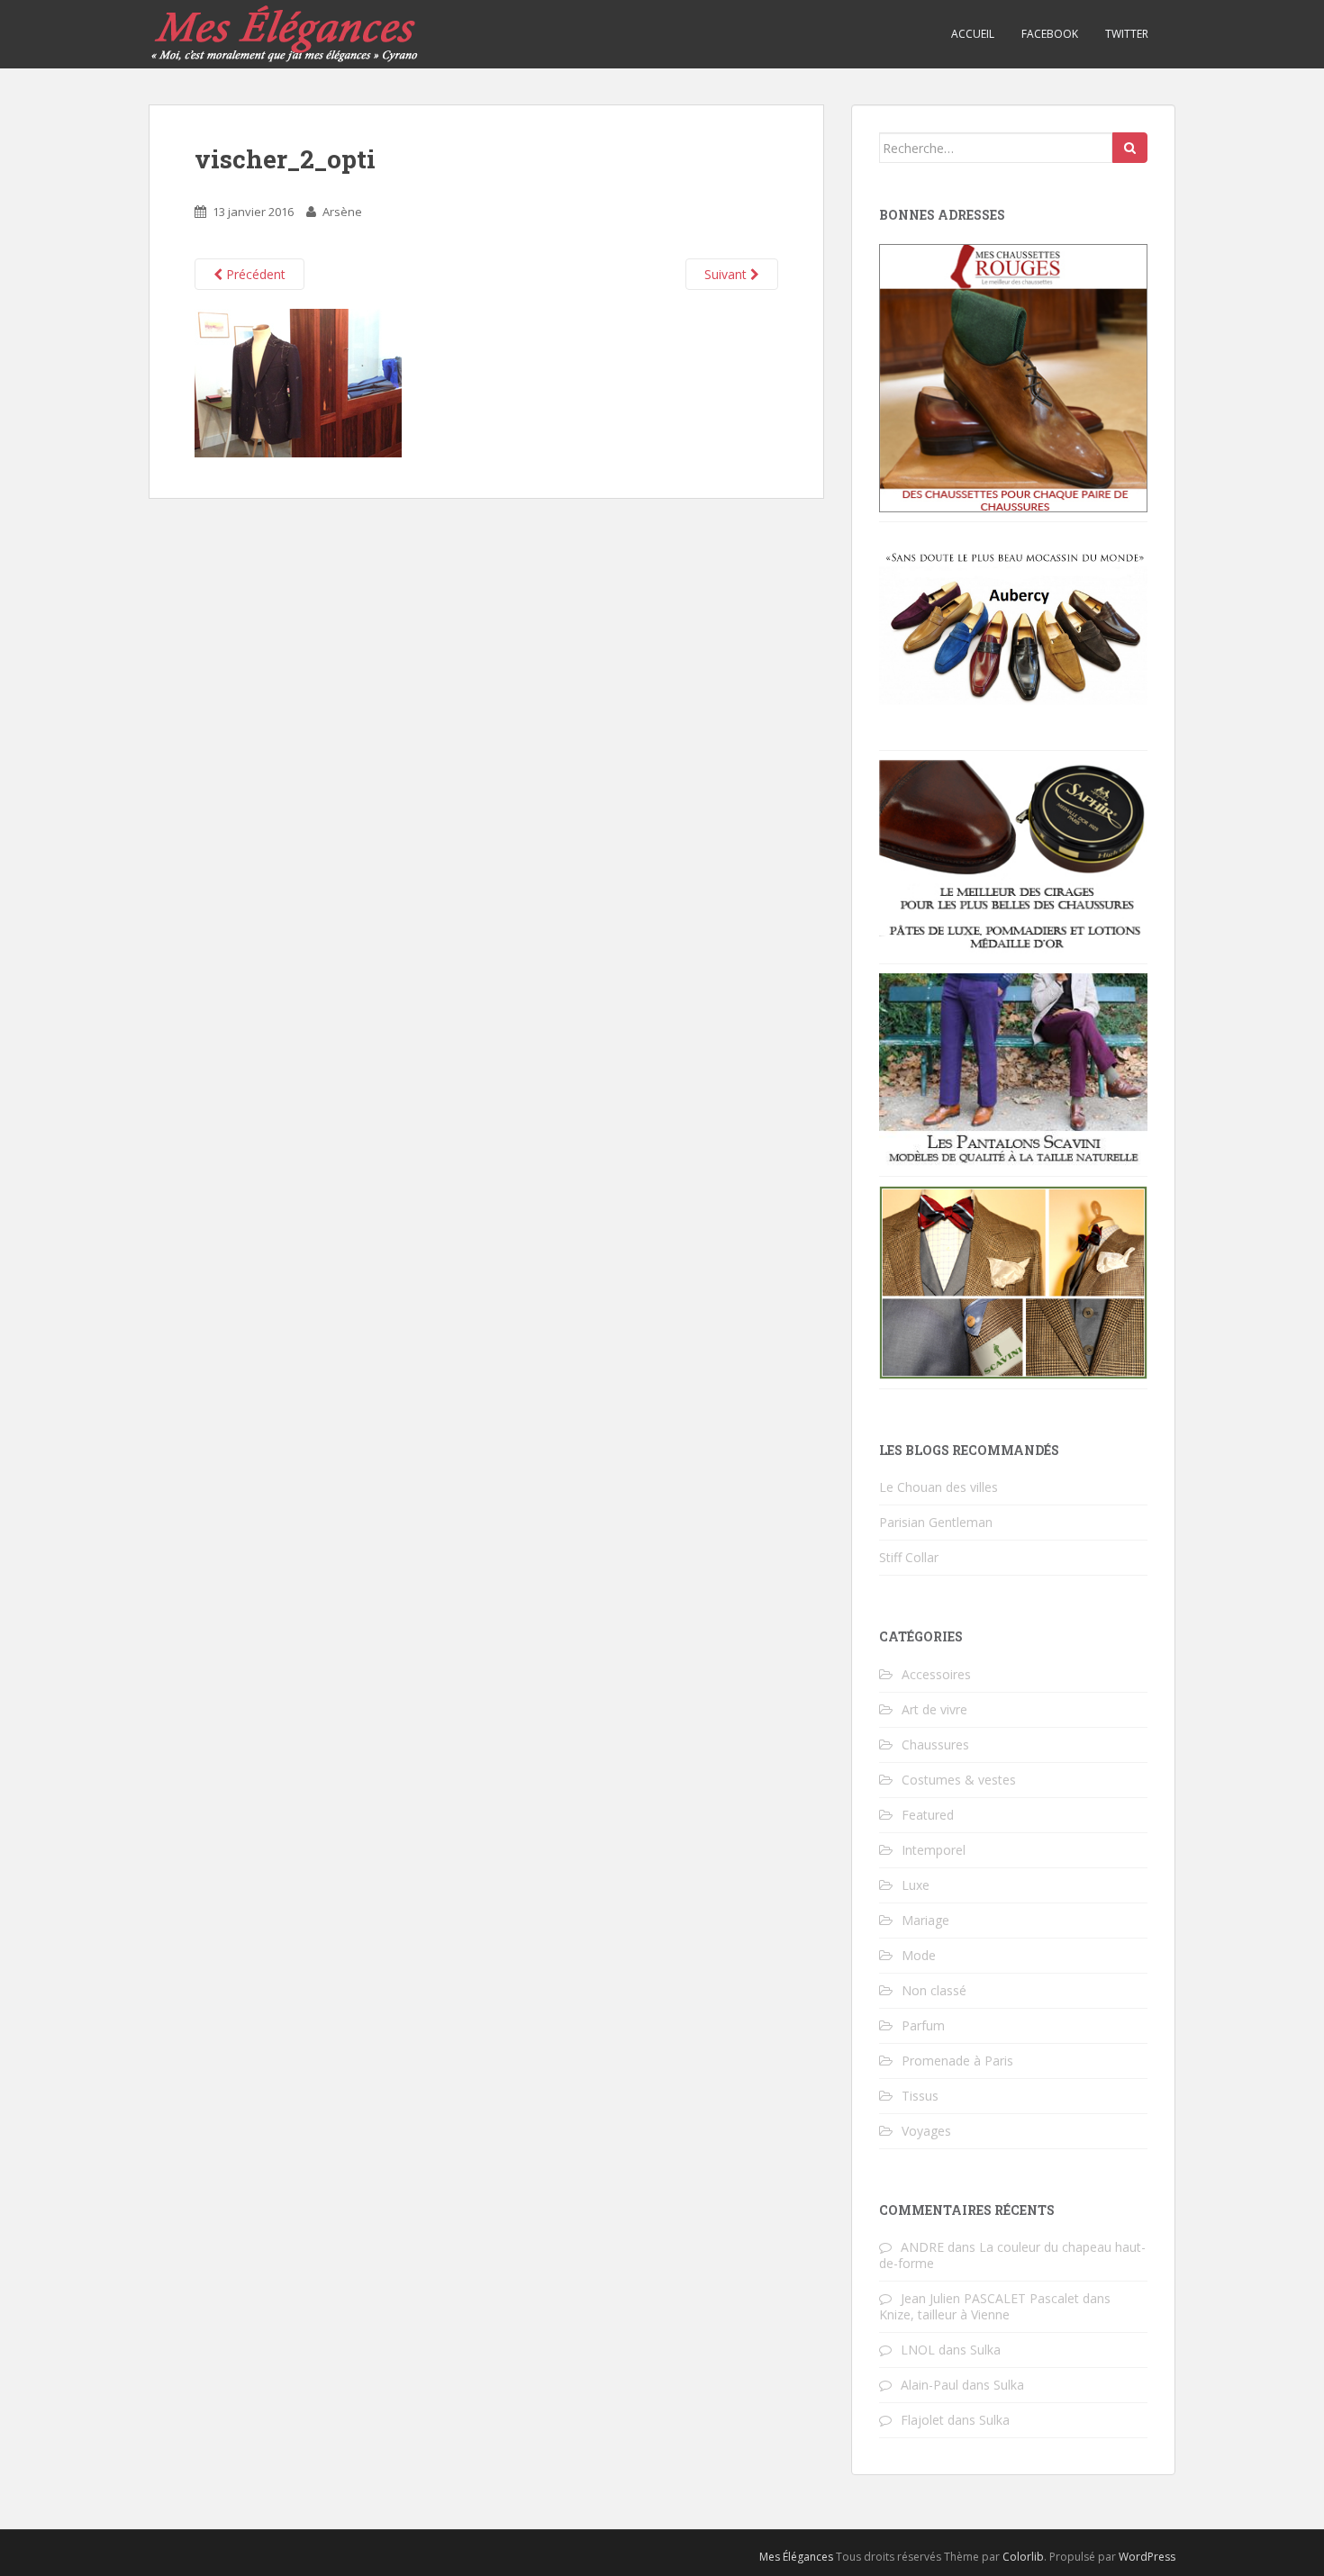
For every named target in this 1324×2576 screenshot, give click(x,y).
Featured (928, 1815)
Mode (919, 1955)
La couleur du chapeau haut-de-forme (1012, 2255)
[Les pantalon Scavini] (1013, 1068)
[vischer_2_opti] (298, 382)
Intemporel (934, 1850)
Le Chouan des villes (939, 1487)
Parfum (923, 2025)
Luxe (916, 1885)
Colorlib (1023, 2557)
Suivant (727, 274)
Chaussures (935, 1744)
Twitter (1127, 34)
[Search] (1130, 148)
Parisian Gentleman (936, 1522)
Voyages (926, 2131)
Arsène (342, 212)
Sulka (985, 2350)
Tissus (920, 2096)
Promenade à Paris (957, 2061)
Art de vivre (934, 1709)
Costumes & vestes (959, 1780)
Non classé (934, 1990)
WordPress (1147, 2557)
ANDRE (922, 2247)
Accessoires (936, 1674)
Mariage (925, 1920)
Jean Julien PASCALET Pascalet (990, 2298)
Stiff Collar (909, 1557)
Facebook (1050, 34)
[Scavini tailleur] (1013, 1281)
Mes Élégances (796, 2557)
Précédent (254, 274)
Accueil (973, 34)
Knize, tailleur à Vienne (944, 2314)
